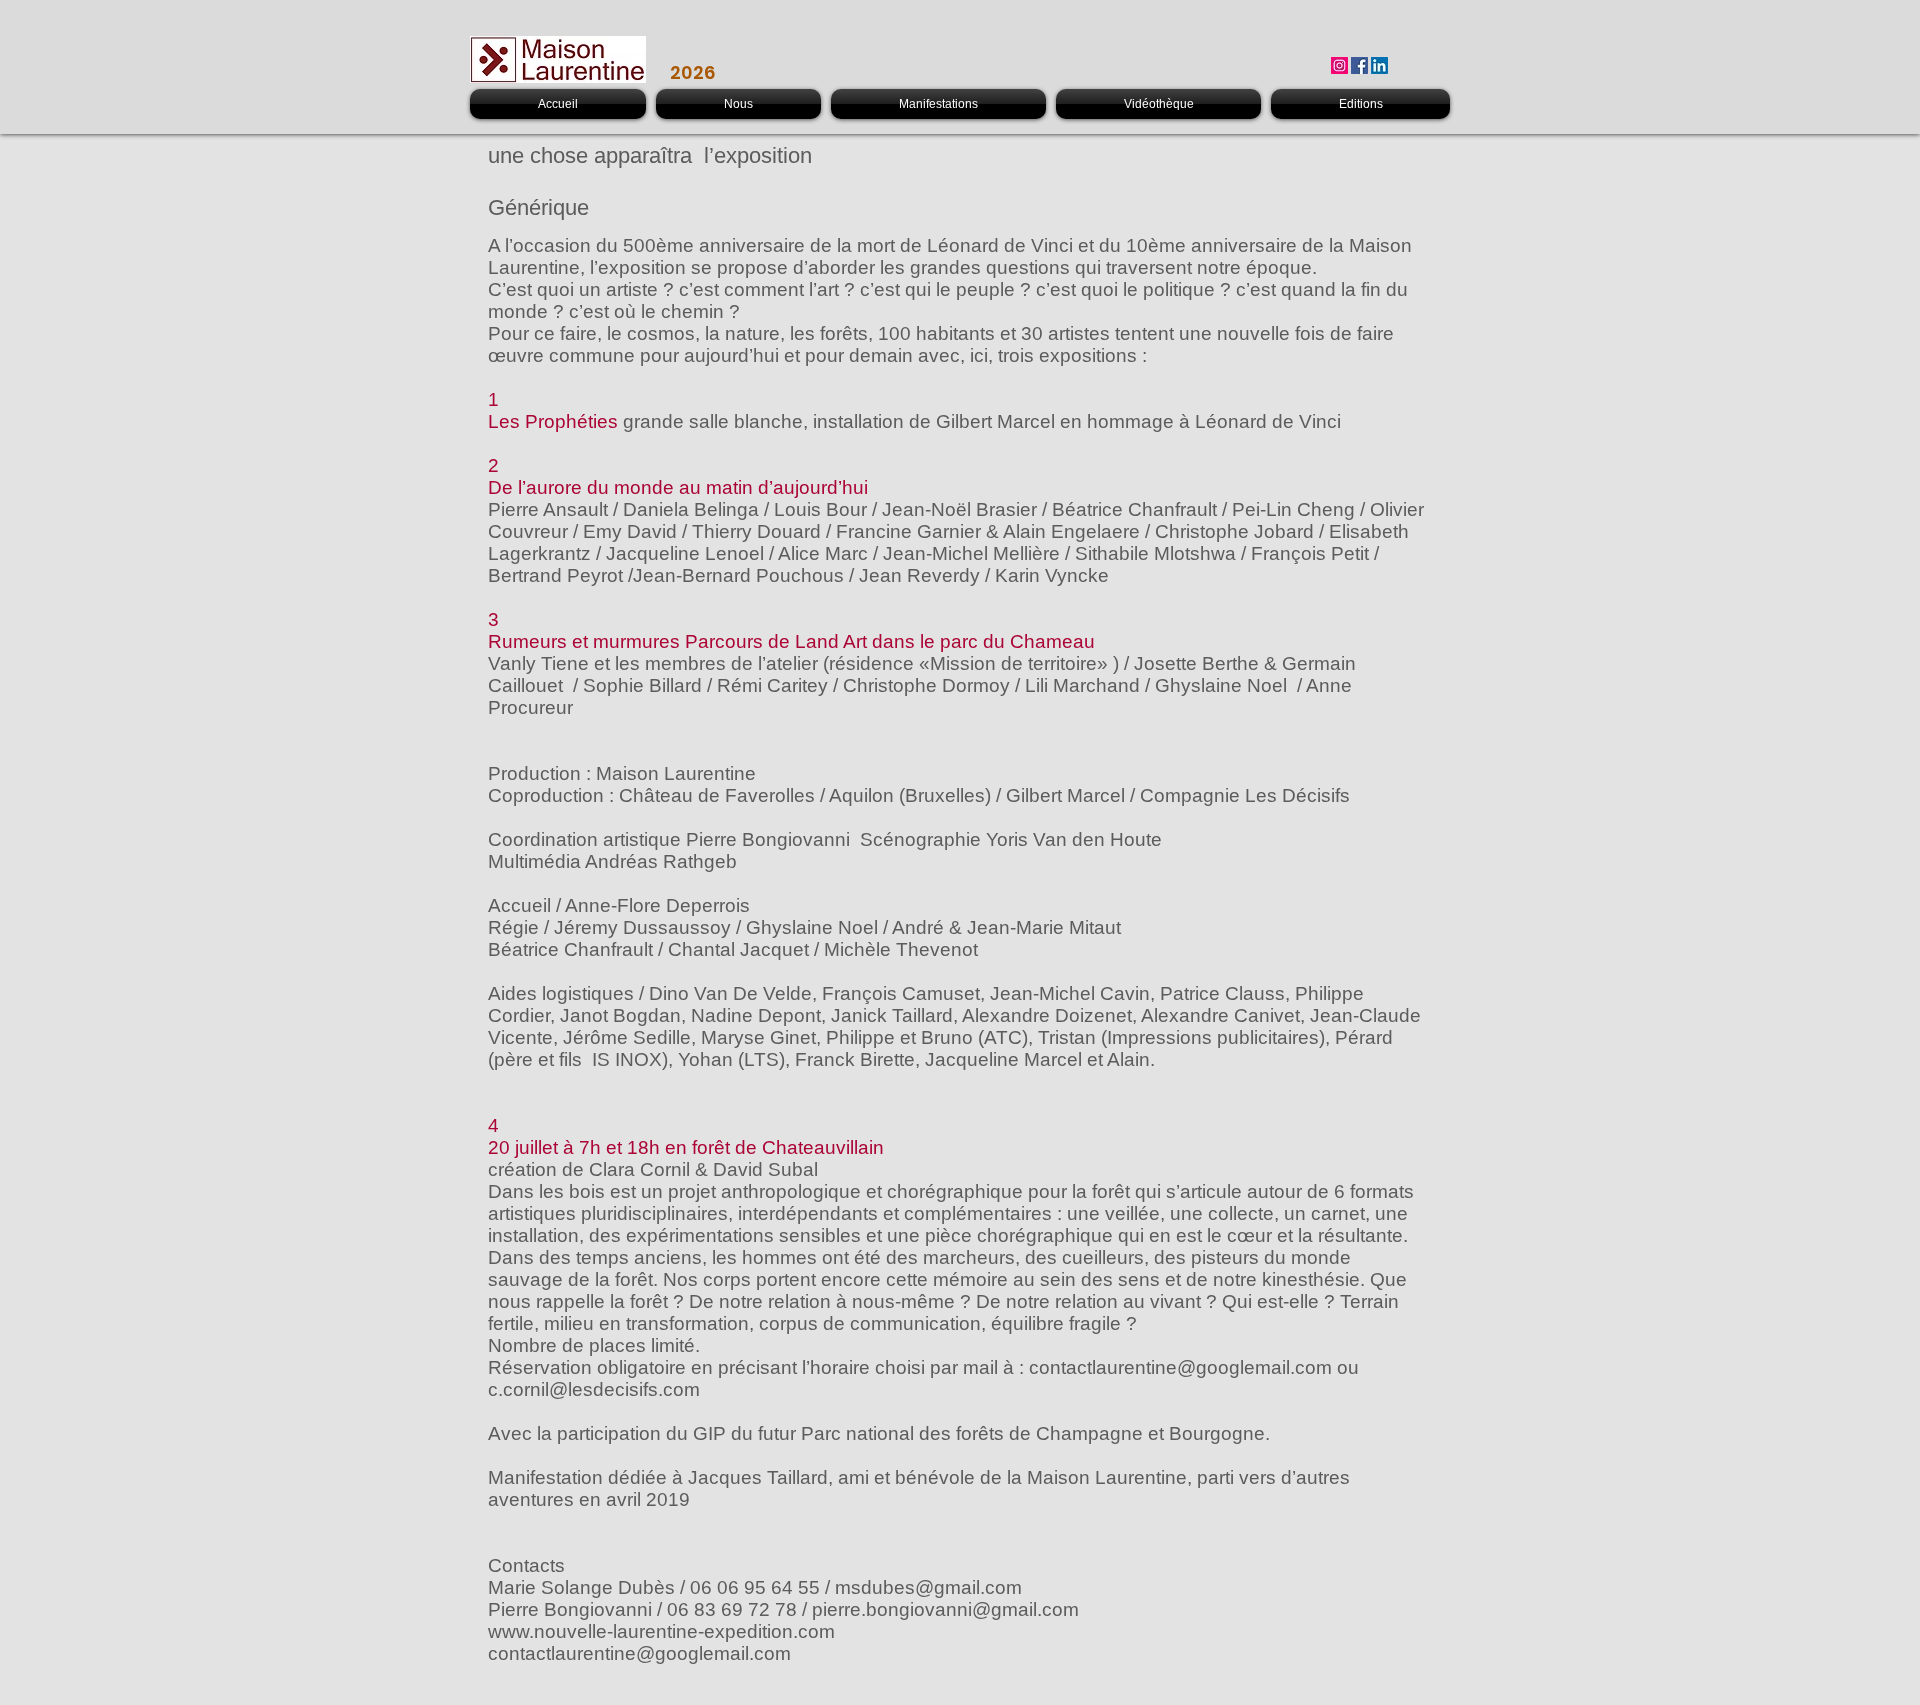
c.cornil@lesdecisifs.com (594, 1389)
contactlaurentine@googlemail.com (1180, 1367)
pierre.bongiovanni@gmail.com (945, 1609)
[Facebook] (1359, 65)
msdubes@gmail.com (928, 1587)
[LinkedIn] (1379, 65)
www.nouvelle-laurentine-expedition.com (661, 1631)
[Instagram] (1339, 65)
